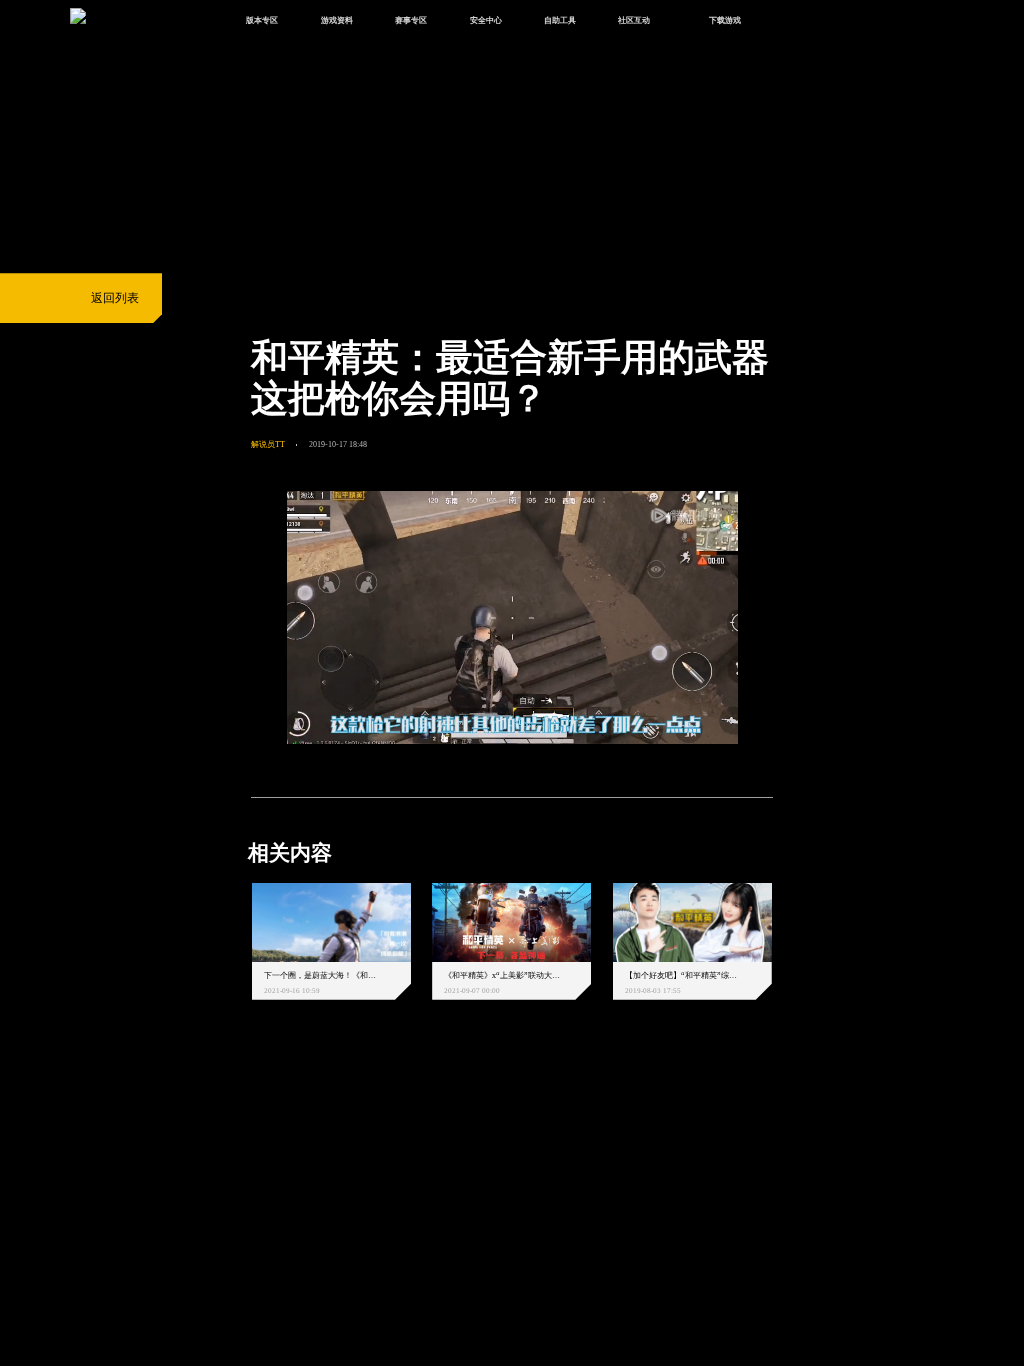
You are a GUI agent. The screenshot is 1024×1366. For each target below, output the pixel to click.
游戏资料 (337, 20)
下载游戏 (725, 20)
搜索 (796, 21)
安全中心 (486, 20)
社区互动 (634, 20)
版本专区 (262, 20)
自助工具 (560, 20)
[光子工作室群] (237, 1099)
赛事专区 (411, 20)
